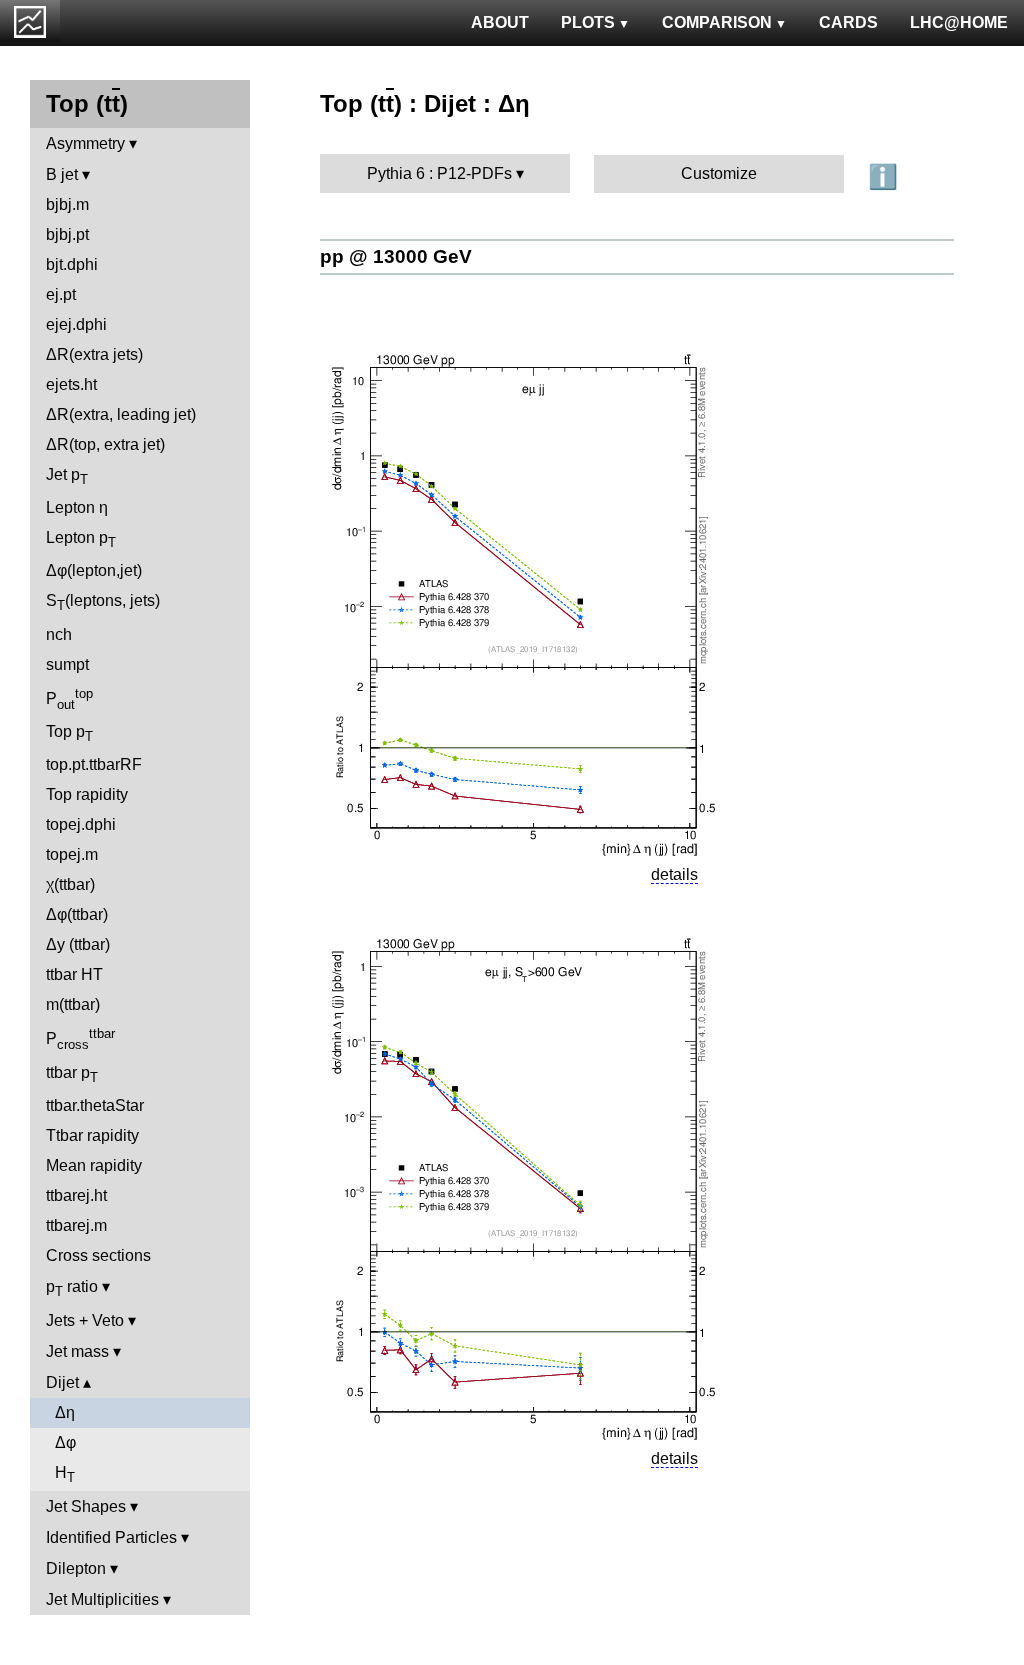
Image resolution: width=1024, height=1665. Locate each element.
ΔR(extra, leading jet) (121, 414)
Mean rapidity (94, 1165)
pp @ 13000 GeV (396, 256)
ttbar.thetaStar (95, 1105)
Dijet (62, 1382)
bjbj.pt (67, 234)
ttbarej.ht (76, 1195)
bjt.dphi (72, 264)
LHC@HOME (959, 22)
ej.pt (61, 294)
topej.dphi (81, 824)
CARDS (848, 22)
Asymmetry (85, 143)
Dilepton (76, 1568)
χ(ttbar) (70, 884)
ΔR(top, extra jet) (105, 444)
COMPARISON (717, 22)
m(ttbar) (73, 1004)
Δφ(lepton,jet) (94, 570)
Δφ (65, 1442)
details (674, 874)
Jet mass (77, 1351)
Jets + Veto (85, 1320)
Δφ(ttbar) (77, 914)
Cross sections (98, 1255)
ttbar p (72, 1074)
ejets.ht (71, 384)
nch (59, 634)
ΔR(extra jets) (94, 354)
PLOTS (588, 22)
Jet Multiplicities (102, 1599)
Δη (65, 1412)
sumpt (67, 664)
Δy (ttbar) (78, 944)
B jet (62, 174)
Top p (69, 733)
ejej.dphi (76, 324)
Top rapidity (87, 794)
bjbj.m (67, 204)
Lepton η (77, 507)
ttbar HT (74, 974)
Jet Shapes (86, 1506)
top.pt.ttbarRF (94, 764)
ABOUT (500, 22)
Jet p (67, 476)
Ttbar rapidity (92, 1135)
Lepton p (81, 539)
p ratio (72, 1288)
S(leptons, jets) (103, 602)
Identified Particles (111, 1537)
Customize (719, 173)
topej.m (72, 854)
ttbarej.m (76, 1225)
